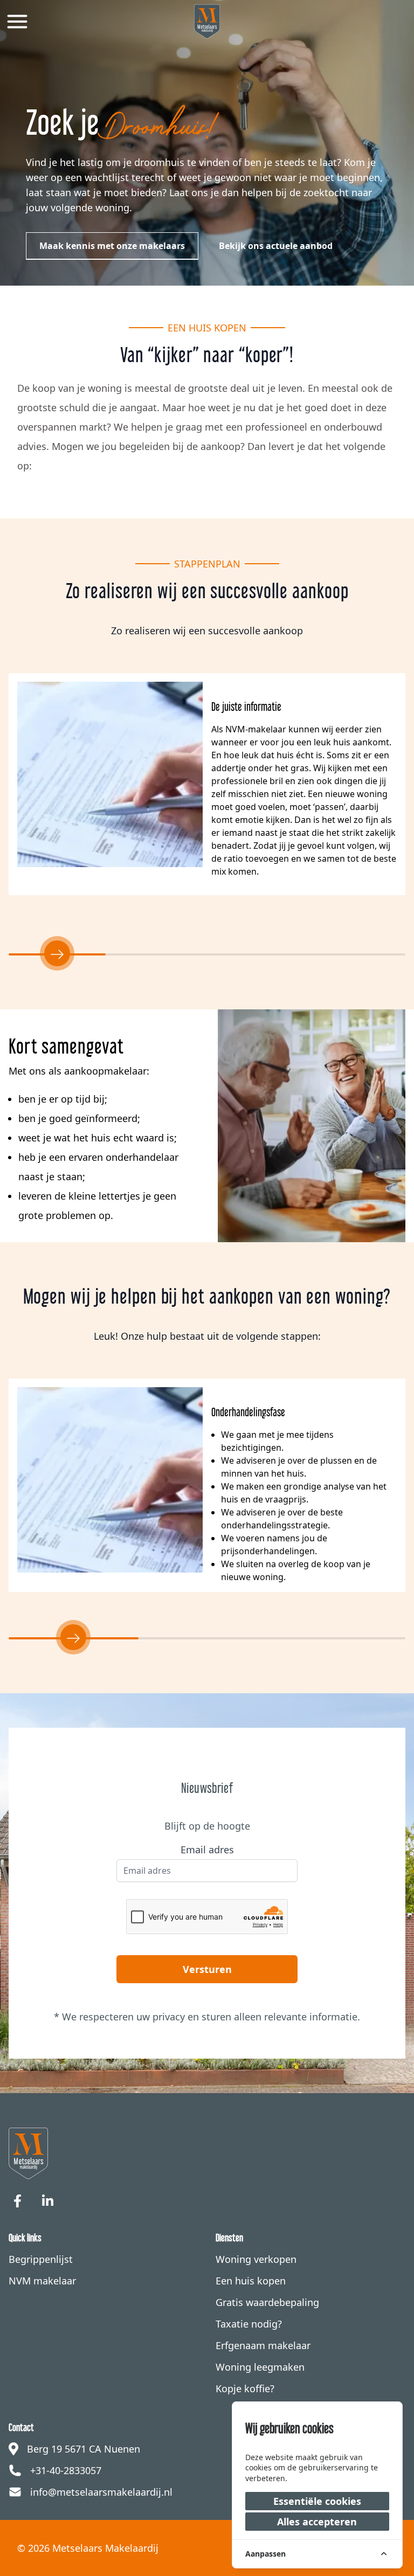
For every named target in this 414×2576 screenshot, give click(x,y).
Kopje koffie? (245, 2388)
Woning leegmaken (260, 2367)
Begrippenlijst (41, 2259)
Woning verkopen (256, 2259)
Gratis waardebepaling (267, 2302)
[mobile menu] (17, 22)
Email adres (207, 1850)
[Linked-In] (47, 2201)
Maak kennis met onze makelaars (112, 246)
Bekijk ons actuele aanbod (276, 246)
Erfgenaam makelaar (263, 2345)
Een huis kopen (251, 2281)
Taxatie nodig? (249, 2324)
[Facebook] (17, 2201)
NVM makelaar (42, 2281)
